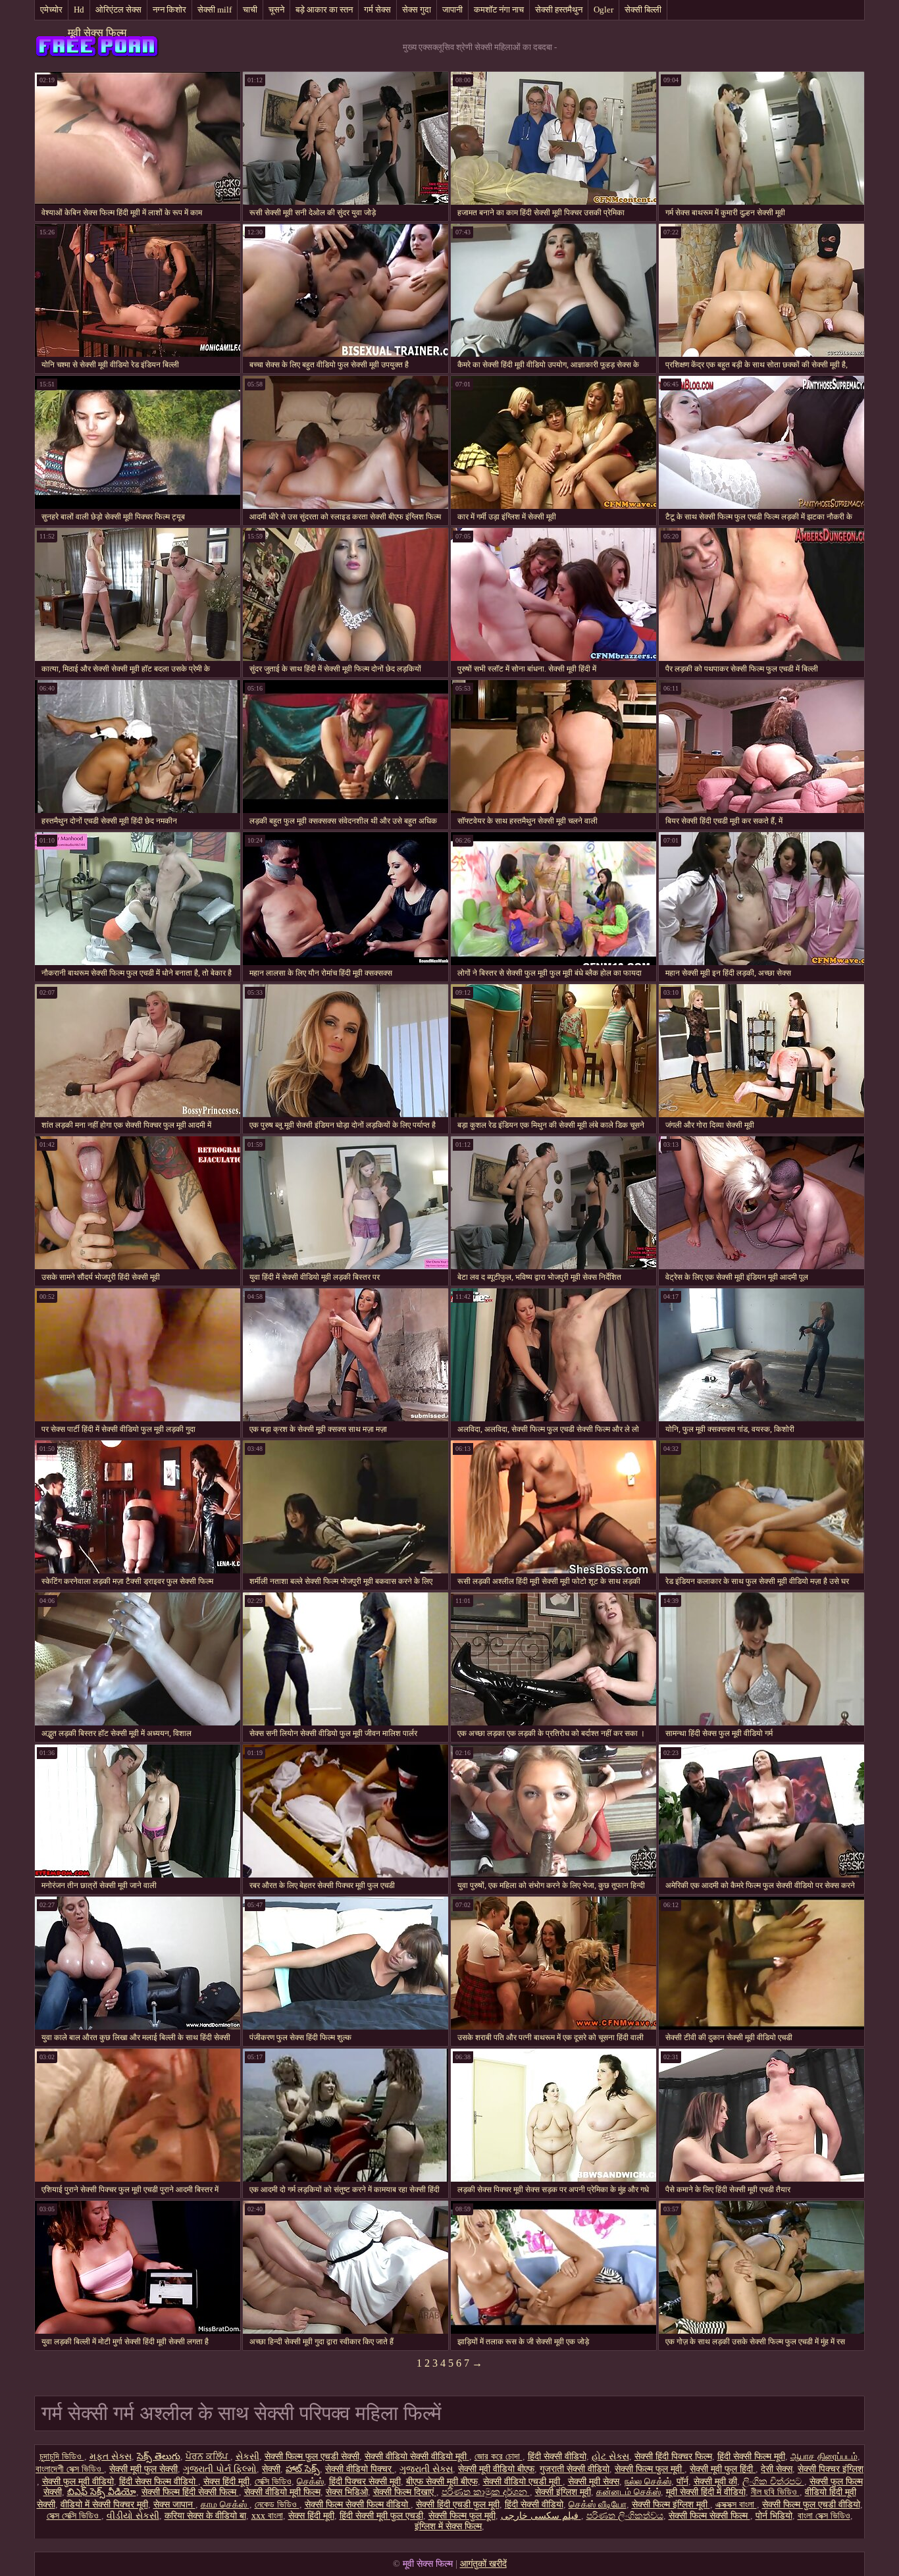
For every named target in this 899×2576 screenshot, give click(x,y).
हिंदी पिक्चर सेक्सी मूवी (365, 2482)
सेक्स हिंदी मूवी (226, 2482)
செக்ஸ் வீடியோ (598, 2505)
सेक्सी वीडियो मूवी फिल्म (282, 2492)
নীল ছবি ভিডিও (775, 2492)
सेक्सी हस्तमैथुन (559, 10)
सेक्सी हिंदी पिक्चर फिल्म (673, 2457)
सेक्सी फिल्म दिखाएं (405, 2492)
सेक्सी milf (215, 10)
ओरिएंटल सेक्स (118, 10)
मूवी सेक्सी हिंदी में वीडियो (706, 2492)
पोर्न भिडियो (774, 2516)
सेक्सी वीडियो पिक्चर (360, 2469)
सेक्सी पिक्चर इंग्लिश (831, 2469)
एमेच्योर (51, 10)
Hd (79, 10)
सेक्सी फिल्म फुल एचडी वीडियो (811, 2505)
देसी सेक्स (777, 2469)
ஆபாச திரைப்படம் (824, 2457)
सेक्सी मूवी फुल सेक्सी (143, 2469)
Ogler (604, 10)
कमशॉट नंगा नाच (499, 10)
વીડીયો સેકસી (133, 2516)
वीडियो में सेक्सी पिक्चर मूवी (104, 2505)
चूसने (276, 10)
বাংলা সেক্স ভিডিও (824, 2516)
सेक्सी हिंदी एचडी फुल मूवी (458, 2505)
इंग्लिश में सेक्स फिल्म (448, 2526)
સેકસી (247, 2457)
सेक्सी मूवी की (715, 2482)
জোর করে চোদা (499, 2457)
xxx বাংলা (267, 2516)
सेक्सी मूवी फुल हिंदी (723, 2469)
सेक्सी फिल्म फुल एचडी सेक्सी (312, 2457)
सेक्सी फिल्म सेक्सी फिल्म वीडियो (358, 2505)
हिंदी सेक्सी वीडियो (557, 2457)
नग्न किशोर (169, 10)
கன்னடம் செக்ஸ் (629, 2492)
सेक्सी (271, 2469)
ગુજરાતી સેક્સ (426, 2469)
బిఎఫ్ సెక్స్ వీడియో (102, 2492)
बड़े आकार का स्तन (324, 10)
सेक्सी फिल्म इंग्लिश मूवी (671, 2505)
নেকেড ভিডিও (277, 2505)
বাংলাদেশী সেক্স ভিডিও (70, 2469)
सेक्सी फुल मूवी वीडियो (78, 2482)
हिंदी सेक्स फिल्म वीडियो (159, 2482)
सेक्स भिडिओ (347, 2492)
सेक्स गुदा (417, 10)
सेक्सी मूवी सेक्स (594, 2482)
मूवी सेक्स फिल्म (97, 33)
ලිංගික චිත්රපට (773, 2482)
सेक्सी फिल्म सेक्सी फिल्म (709, 2516)
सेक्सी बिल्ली (643, 10)
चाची (250, 10)
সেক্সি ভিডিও (273, 2482)
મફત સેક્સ (111, 2457)
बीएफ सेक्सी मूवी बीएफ (442, 2482)
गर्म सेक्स (377, 10)
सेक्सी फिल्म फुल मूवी (650, 2469)
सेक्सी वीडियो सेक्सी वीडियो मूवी (417, 2457)
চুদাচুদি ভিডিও (62, 2457)
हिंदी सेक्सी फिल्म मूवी (751, 2457)
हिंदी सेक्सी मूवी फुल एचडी (381, 2516)
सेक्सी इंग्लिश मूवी (563, 2492)
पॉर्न (682, 2482)
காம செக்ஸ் (225, 2505)
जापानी (452, 10)
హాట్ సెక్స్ (303, 2469)
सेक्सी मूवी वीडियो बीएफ (496, 2469)
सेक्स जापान (174, 2505)
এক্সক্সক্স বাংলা (736, 2505)
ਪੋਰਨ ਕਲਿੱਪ (208, 2457)
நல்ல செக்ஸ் (648, 2482)
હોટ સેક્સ (610, 2457)
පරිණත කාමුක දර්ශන (486, 2492)
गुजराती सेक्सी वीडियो (575, 2469)
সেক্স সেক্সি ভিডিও (74, 2516)
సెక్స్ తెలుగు (159, 2457)
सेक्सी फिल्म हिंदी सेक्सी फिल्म (190, 2492)
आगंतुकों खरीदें (483, 2564)
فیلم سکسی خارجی (541, 2516)
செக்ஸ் (310, 2482)
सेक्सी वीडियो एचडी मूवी (523, 2482)
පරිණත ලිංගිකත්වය (625, 2516)
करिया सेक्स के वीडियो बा (205, 2516)
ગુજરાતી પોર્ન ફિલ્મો (220, 2469)
